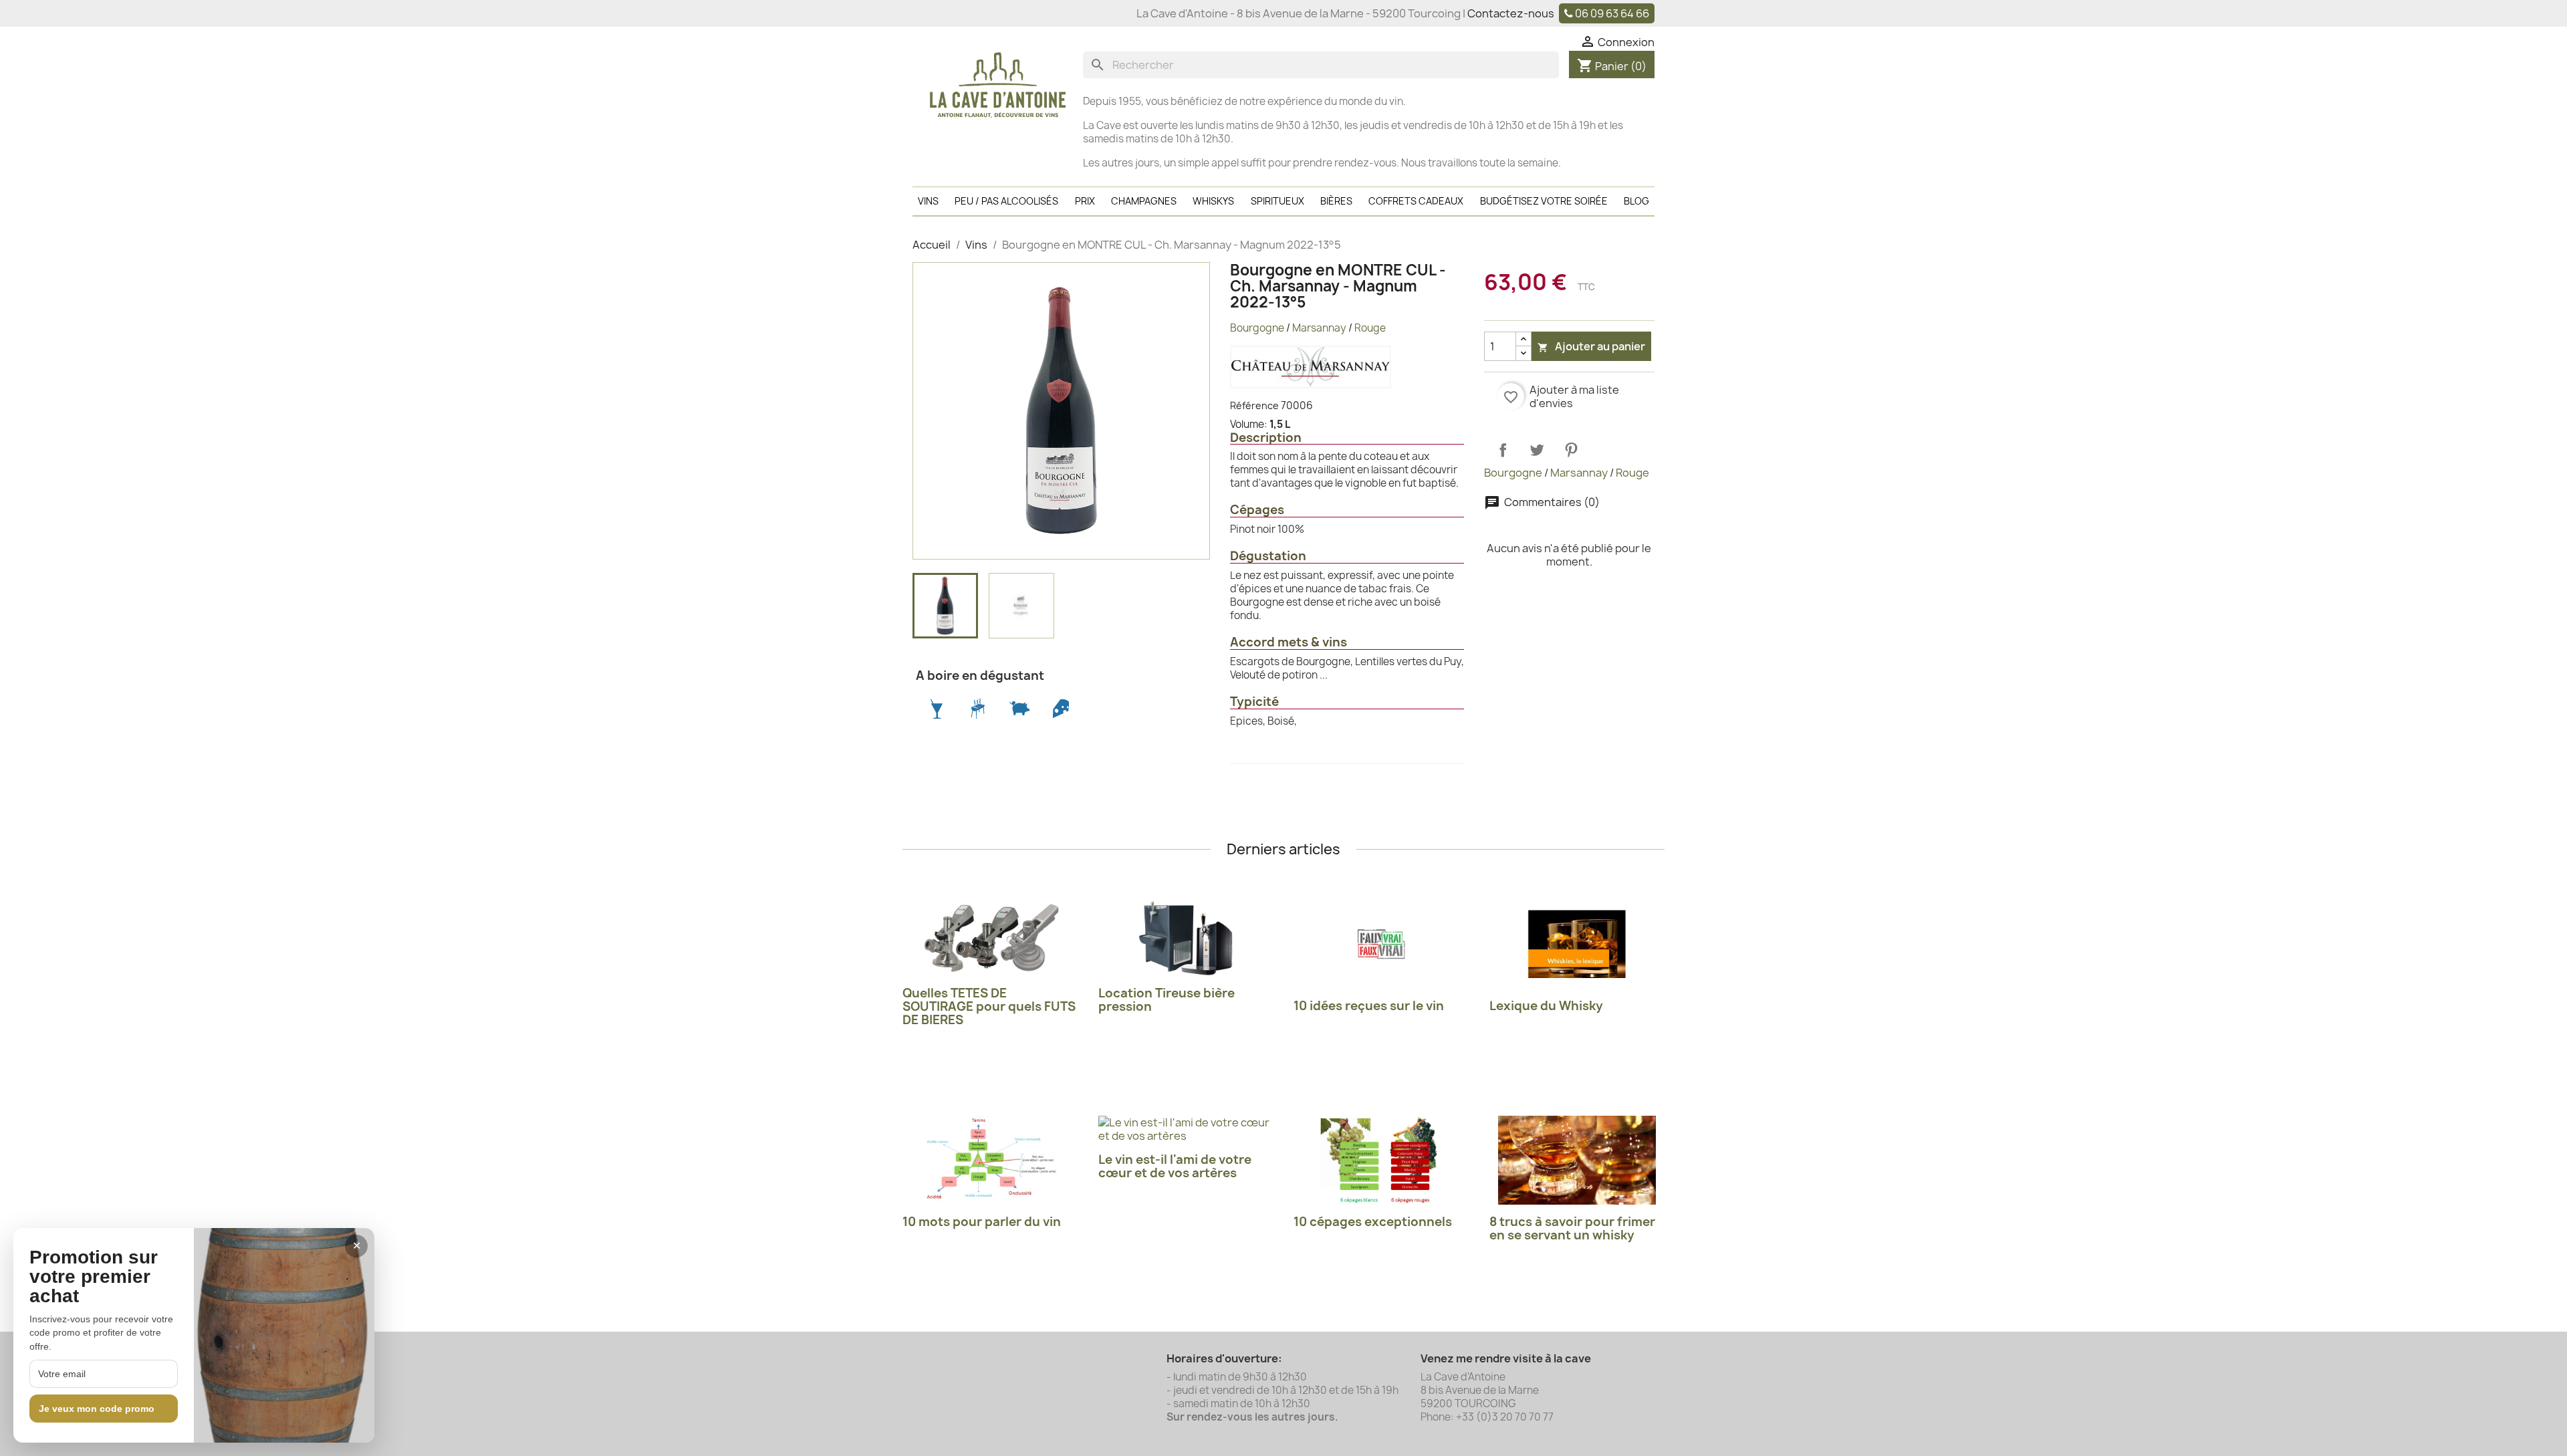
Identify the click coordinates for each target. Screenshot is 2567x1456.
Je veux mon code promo (97, 1409)
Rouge (1370, 328)
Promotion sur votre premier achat (94, 1277)
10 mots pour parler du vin (982, 1222)
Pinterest (1571, 450)
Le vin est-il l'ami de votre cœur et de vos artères (1175, 1166)
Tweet (1537, 450)
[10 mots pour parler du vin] (990, 1160)
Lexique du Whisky (1546, 1006)
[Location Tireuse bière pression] (1186, 938)
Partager (1503, 450)
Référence (1254, 405)
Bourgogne (1257, 328)
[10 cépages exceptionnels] (1381, 1160)
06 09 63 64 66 (1612, 13)
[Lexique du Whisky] (1577, 944)
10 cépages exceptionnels (1373, 1222)
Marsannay (1319, 328)
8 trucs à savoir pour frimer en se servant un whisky (1572, 1228)
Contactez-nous (1511, 13)
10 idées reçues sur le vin (1369, 1006)
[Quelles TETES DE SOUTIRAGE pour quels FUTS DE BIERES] (990, 938)
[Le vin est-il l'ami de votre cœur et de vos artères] (1186, 1129)
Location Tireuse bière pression (1167, 1000)
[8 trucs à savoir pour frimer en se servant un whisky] (1577, 1160)
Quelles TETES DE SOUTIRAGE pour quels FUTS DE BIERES (989, 1006)
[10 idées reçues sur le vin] (1381, 944)
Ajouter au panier (1591, 346)
